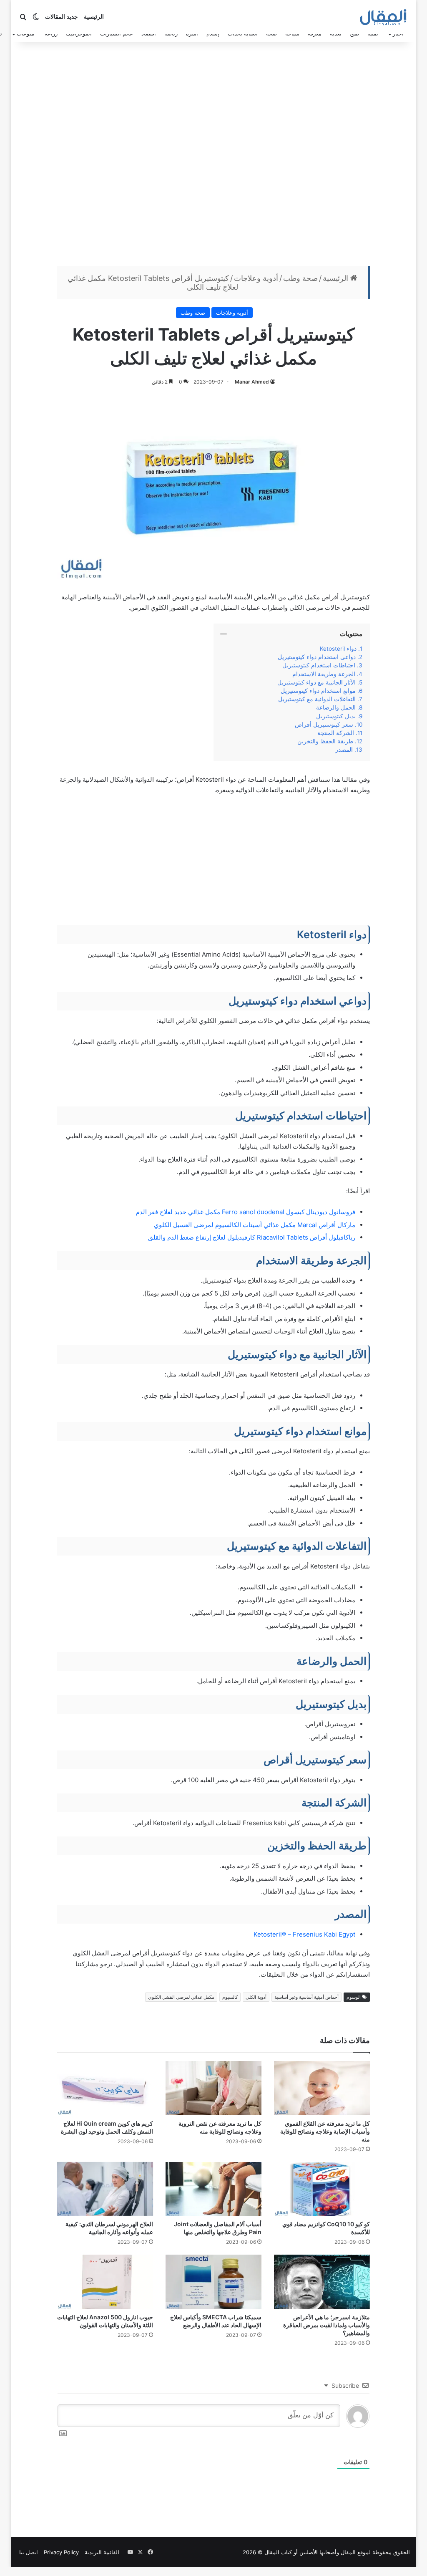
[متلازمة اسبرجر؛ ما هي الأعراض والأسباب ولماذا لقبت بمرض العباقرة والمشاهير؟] (322, 2282)
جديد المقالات (62, 17)
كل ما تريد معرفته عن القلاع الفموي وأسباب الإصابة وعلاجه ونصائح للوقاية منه (325, 2131)
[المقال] (383, 17)
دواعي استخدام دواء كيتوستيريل (317, 657)
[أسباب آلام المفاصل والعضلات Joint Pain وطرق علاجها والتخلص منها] (213, 2189)
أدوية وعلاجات (256, 278)
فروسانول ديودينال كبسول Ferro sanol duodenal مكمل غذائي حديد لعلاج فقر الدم (246, 1212)
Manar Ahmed (252, 382)
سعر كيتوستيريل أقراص (324, 725)
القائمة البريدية (102, 2552)
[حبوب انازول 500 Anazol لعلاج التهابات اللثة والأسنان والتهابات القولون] (105, 2282)
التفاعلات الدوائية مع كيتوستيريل (317, 699)
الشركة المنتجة (336, 733)
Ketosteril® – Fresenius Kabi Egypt (304, 1934)
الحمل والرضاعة (335, 707)
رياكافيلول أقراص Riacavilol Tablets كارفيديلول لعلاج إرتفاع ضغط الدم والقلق (252, 1237)
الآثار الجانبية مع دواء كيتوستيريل (316, 682)
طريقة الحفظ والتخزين (324, 741)
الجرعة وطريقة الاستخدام (324, 674)
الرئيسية (94, 17)
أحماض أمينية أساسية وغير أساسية (306, 1997)
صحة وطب (300, 278)
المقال (348, 2552)
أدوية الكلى (256, 1997)
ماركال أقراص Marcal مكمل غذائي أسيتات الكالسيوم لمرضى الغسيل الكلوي (255, 1225)
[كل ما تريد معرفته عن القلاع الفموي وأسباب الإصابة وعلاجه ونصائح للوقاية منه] (322, 2088)
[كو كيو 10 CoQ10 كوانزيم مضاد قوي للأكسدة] (322, 2189)
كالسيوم (230, 1997)
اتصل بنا (29, 2552)
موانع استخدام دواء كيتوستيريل (318, 691)
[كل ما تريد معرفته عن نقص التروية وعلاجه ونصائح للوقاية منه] (213, 2088)
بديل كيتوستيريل (336, 716)
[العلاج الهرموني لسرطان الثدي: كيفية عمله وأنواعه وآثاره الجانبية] (105, 2189)
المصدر (344, 750)
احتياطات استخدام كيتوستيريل (319, 665)
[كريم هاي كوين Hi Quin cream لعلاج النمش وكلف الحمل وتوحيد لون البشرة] (105, 2088)
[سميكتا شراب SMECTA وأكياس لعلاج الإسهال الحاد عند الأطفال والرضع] (213, 2282)
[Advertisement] (213, 156)
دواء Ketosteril (337, 649)
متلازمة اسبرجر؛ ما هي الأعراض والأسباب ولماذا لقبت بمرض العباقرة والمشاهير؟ (327, 2325)
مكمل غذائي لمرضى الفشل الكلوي (181, 1997)
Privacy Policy (61, 2552)
